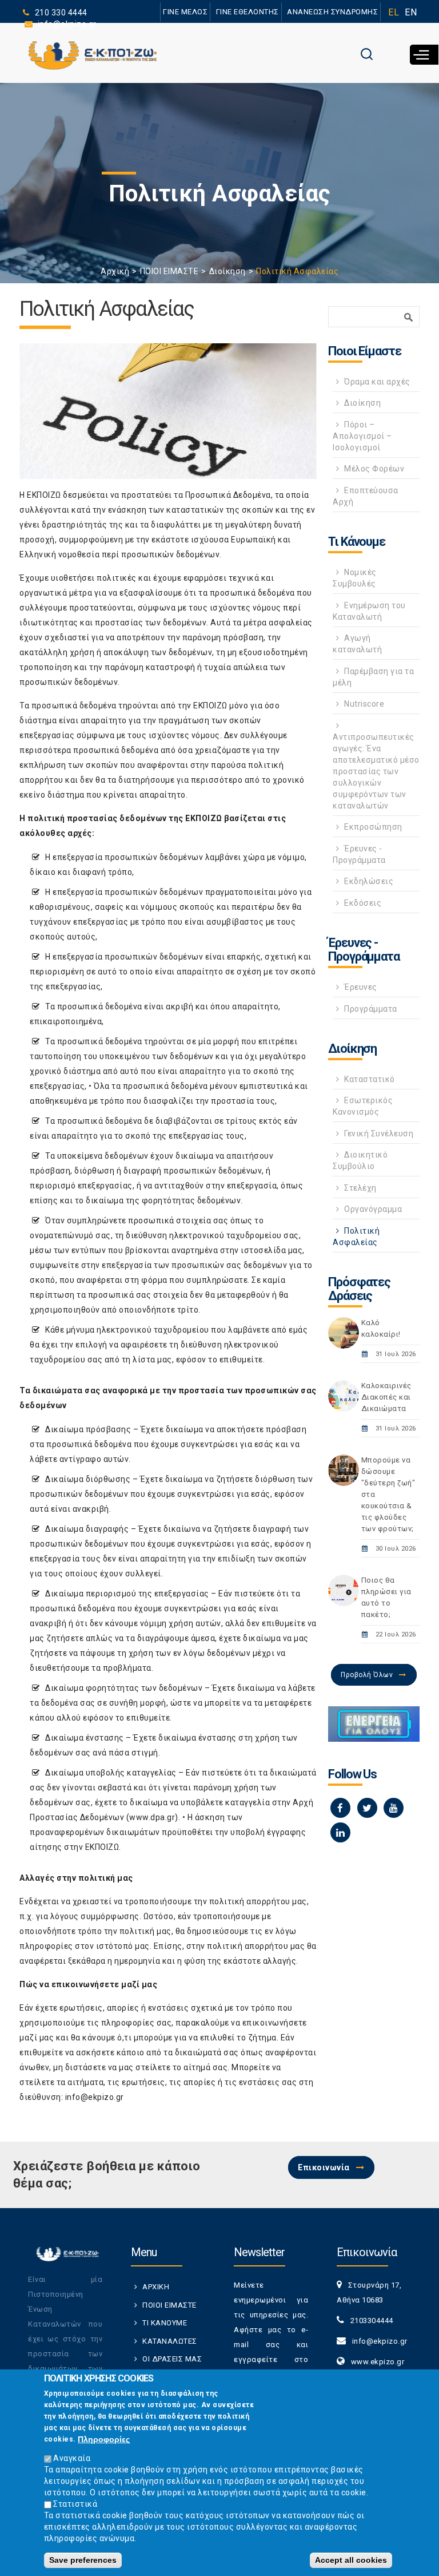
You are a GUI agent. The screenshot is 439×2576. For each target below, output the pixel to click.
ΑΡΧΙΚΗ (156, 2287)
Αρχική (115, 271)
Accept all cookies (351, 2560)
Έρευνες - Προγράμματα (359, 854)
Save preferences (83, 2560)
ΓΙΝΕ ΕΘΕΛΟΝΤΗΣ (248, 12)
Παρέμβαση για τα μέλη (373, 677)
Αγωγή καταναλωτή (357, 644)
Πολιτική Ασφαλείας (356, 1237)
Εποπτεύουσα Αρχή (366, 496)
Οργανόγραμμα (373, 1209)
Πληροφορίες (104, 2439)
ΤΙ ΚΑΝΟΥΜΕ (165, 2323)
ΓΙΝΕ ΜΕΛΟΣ (185, 12)
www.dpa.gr (152, 1817)
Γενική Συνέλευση (379, 1134)
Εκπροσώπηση (373, 827)
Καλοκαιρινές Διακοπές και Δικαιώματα (386, 1397)
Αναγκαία (72, 2458)
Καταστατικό (370, 1079)
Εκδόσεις (363, 903)
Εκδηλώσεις (369, 881)
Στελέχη (360, 1188)
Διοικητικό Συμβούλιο (360, 1160)
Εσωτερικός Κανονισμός (363, 1106)
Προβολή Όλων (367, 1675)
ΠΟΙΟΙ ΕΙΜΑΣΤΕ (169, 271)
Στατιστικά (75, 2504)
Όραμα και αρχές (377, 382)
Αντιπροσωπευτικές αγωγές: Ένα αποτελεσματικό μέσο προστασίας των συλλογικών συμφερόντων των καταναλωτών (376, 771)
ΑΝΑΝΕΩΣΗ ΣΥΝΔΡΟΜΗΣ (332, 12)
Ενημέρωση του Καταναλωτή (369, 611)
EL (394, 12)
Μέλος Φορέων (374, 469)
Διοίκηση (228, 271)
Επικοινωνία (324, 2167)
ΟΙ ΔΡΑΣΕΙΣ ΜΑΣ (172, 2359)
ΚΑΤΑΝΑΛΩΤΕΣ (170, 2341)
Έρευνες (361, 987)
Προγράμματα (371, 1009)
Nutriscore (364, 704)
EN (411, 12)
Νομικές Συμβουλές (355, 578)
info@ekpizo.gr (95, 2097)
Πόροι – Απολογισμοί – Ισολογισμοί (362, 436)
